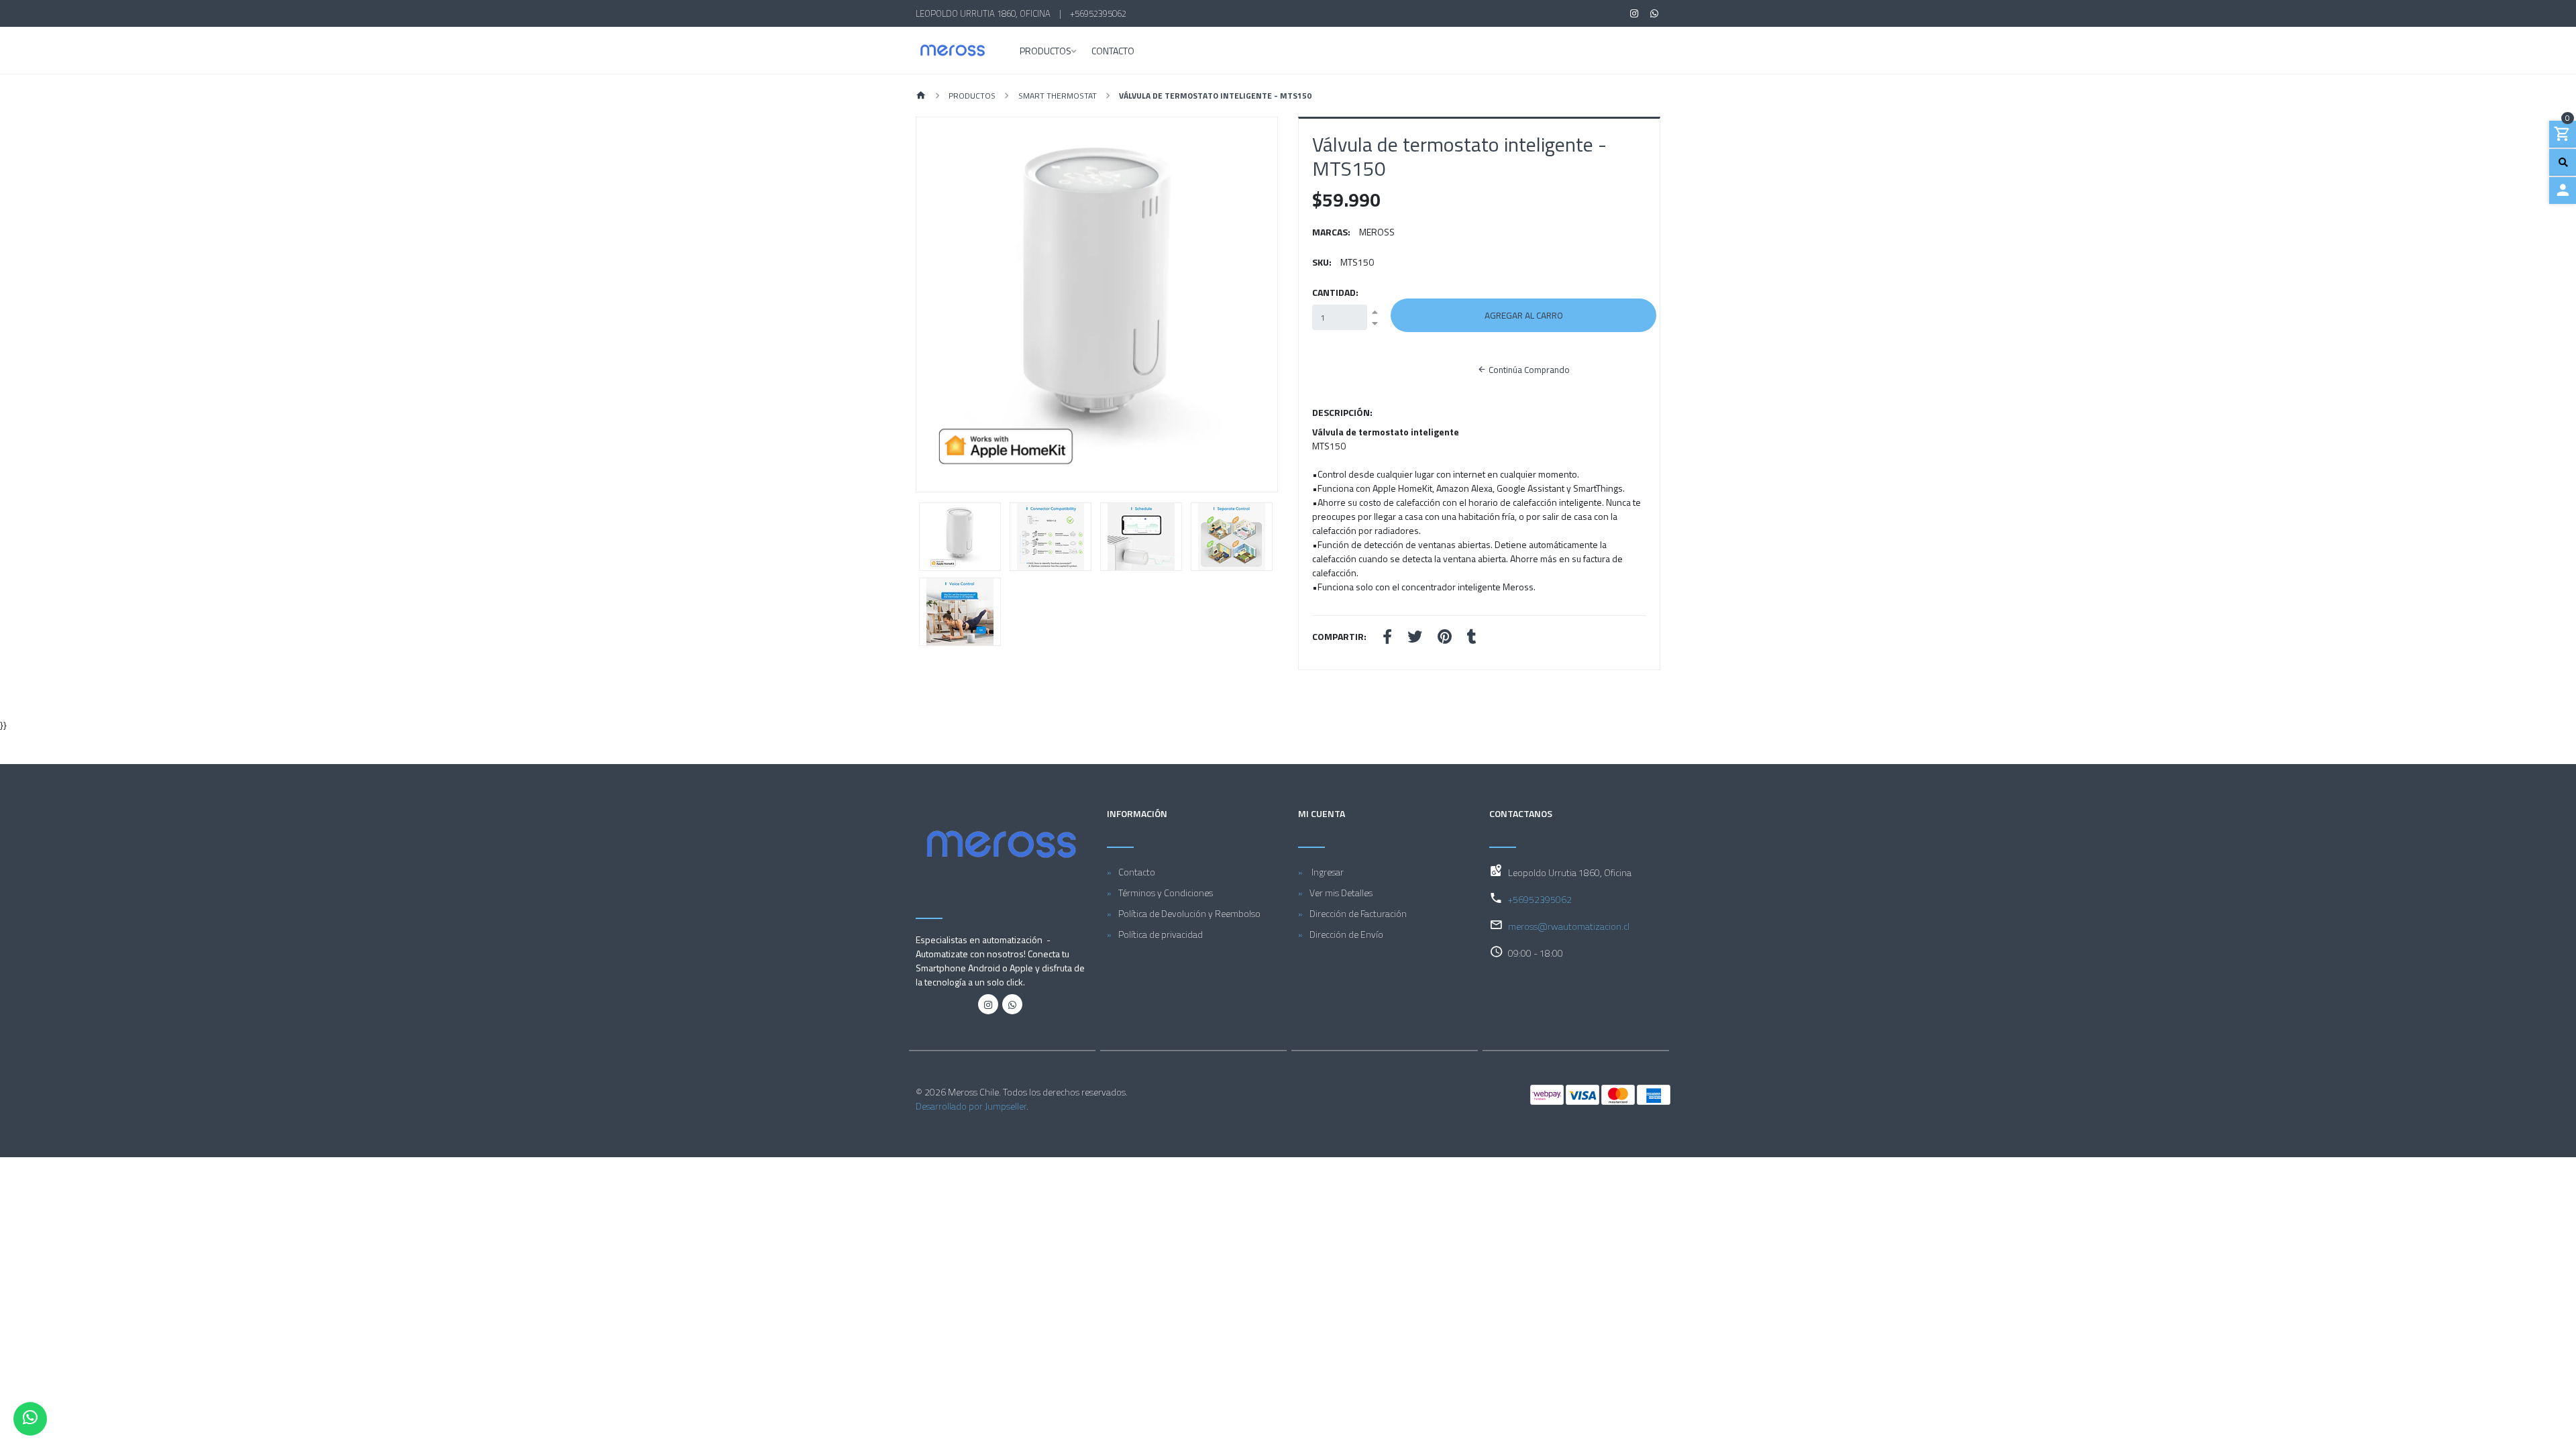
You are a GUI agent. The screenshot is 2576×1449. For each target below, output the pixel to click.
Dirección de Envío (1346, 934)
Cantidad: (1335, 292)
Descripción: (1342, 412)
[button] (944, 305)
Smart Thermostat (1058, 96)
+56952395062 (1098, 13)
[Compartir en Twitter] (1415, 638)
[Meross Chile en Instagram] (988, 1004)
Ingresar (1327, 872)
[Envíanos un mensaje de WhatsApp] (30, 1419)
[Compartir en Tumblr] (1472, 638)
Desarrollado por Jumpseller (971, 1106)
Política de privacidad (1161, 934)
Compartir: (1339, 636)
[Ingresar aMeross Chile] (2563, 191)
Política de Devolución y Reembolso (1189, 913)
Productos (1045, 52)
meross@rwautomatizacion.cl (1569, 926)
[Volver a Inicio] (921, 96)
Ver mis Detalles (1341, 893)
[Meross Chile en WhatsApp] (1012, 1004)
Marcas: (1331, 232)
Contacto (1113, 52)
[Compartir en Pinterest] (1445, 638)
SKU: (1322, 262)
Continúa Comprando (1528, 370)
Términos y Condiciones (1166, 893)
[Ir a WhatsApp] (1655, 13)
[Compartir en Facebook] (1387, 638)
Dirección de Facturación (1358, 913)
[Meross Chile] (953, 50)
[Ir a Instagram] (1634, 13)
